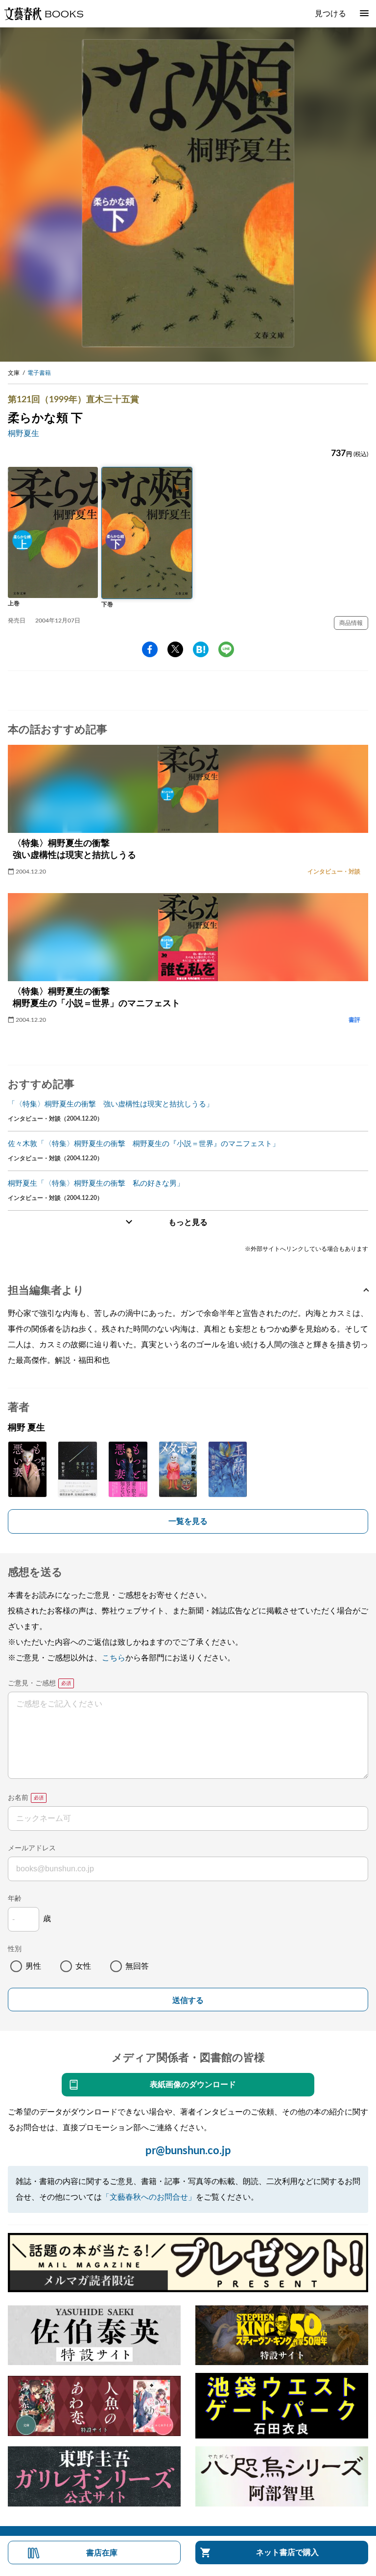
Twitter (175, 649)
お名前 (18, 1798)
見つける (330, 14)
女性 (83, 1966)
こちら (114, 1658)
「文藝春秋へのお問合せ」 (149, 2197)
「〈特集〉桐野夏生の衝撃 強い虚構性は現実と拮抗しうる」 (111, 1104)
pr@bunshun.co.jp (188, 2151)
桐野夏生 (23, 434)
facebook (150, 649)
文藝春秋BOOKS (44, 14)
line (226, 649)
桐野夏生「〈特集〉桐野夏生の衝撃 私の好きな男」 (96, 1184)
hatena (201, 649)
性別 (15, 1949)
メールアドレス (32, 1848)
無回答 (137, 1966)
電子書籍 (39, 373)
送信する (188, 2000)
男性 (33, 1966)
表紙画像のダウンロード (193, 2085)
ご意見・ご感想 (32, 1683)
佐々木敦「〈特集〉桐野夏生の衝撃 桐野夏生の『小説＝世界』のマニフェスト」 (144, 1144)
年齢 (15, 1899)
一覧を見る (188, 1521)
